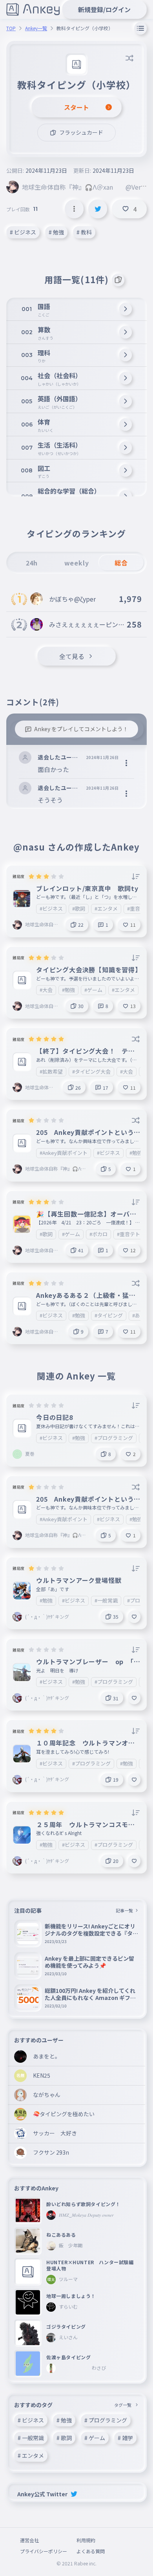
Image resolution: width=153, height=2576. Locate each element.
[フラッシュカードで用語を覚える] (118, 280)
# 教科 (84, 232)
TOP (11, 28)
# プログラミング (106, 2420)
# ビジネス (23, 232)
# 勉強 (56, 232)
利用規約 (86, 2540)
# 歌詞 (64, 2438)
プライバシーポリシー (44, 2551)
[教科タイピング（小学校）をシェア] (98, 209)
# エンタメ (31, 2455)
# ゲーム (95, 2438)
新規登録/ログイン (104, 9)
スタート (76, 107)
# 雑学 (125, 2438)
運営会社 (29, 2540)
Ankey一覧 (36, 28)
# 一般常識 (31, 2438)
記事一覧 (124, 1910)
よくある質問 (91, 2551)
